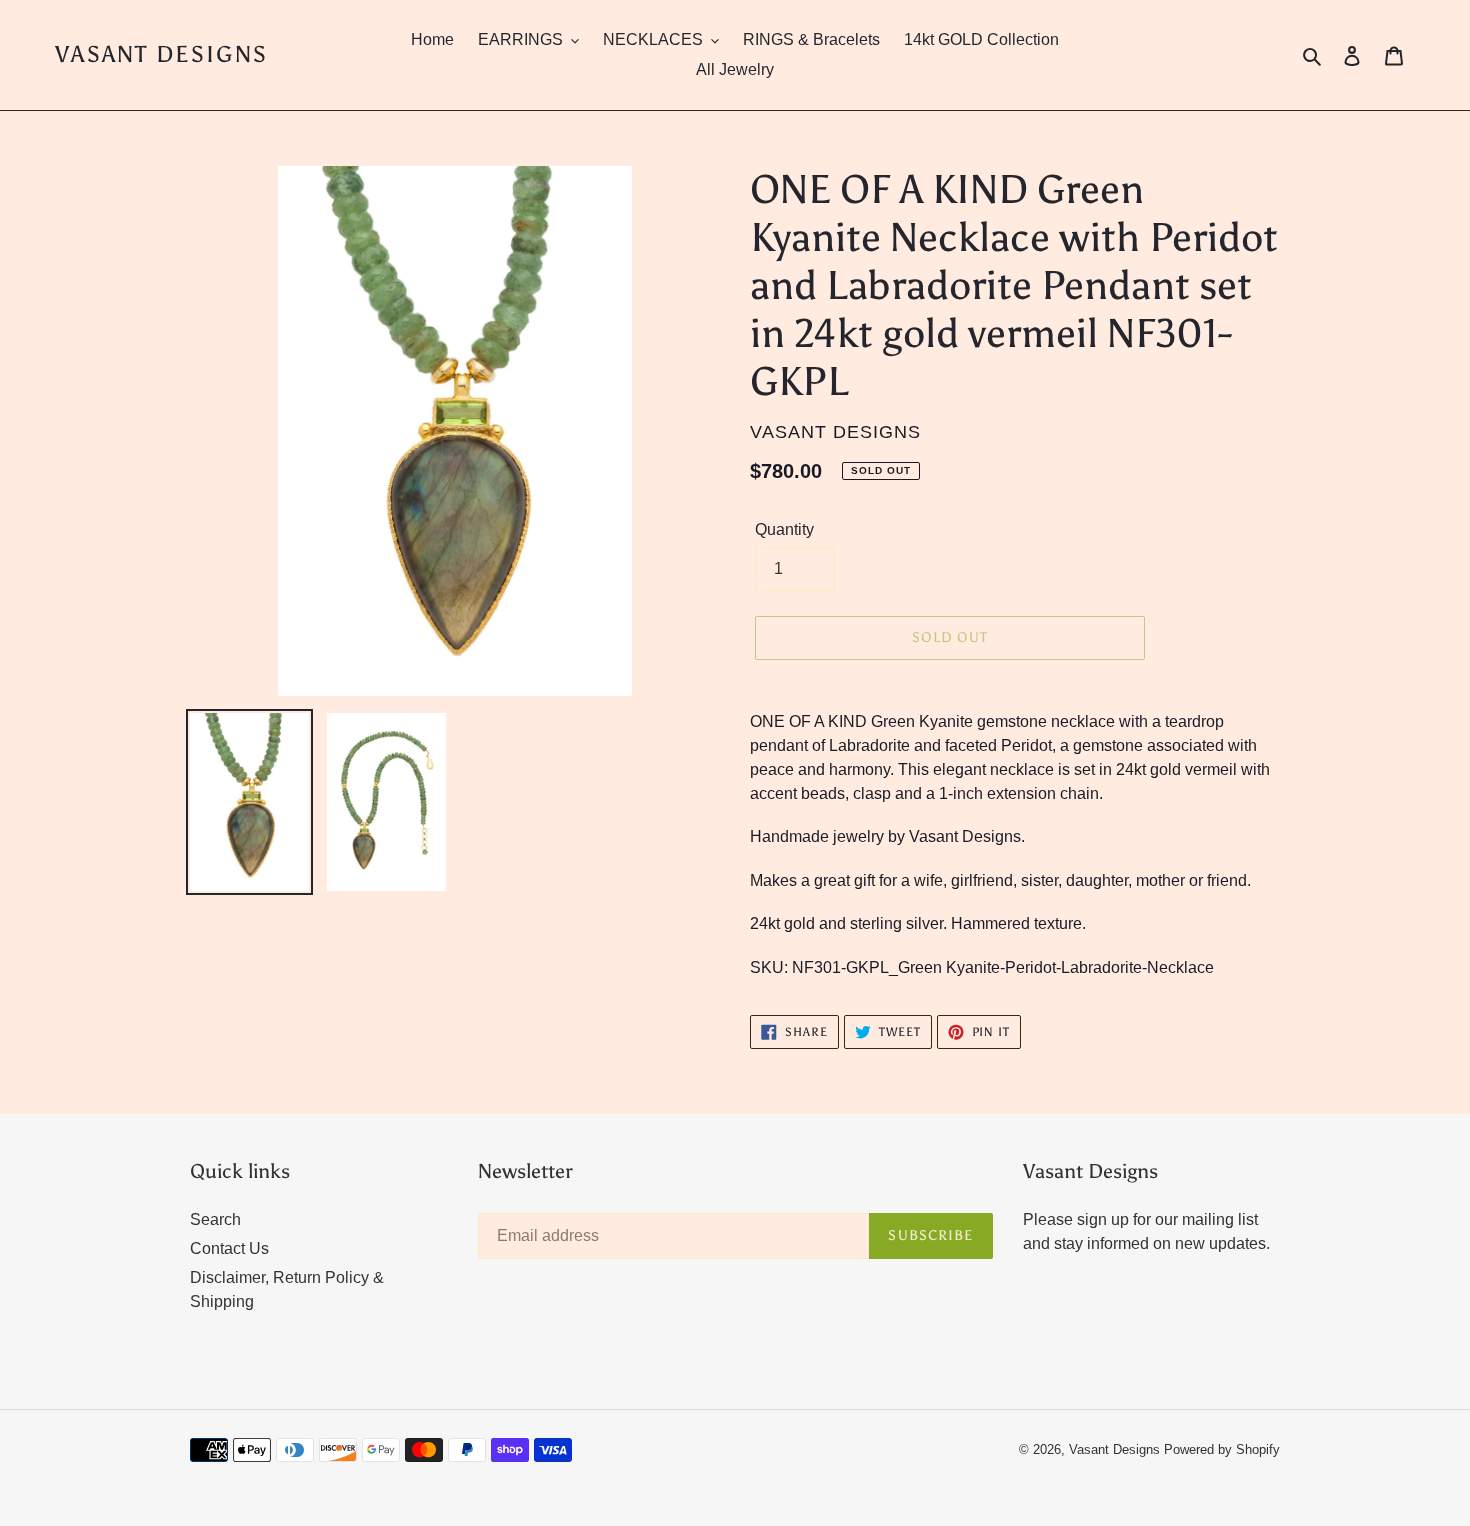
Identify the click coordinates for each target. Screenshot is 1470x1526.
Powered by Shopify (1222, 1449)
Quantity (784, 529)
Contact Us (229, 1248)
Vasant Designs (161, 54)
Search (215, 1219)
